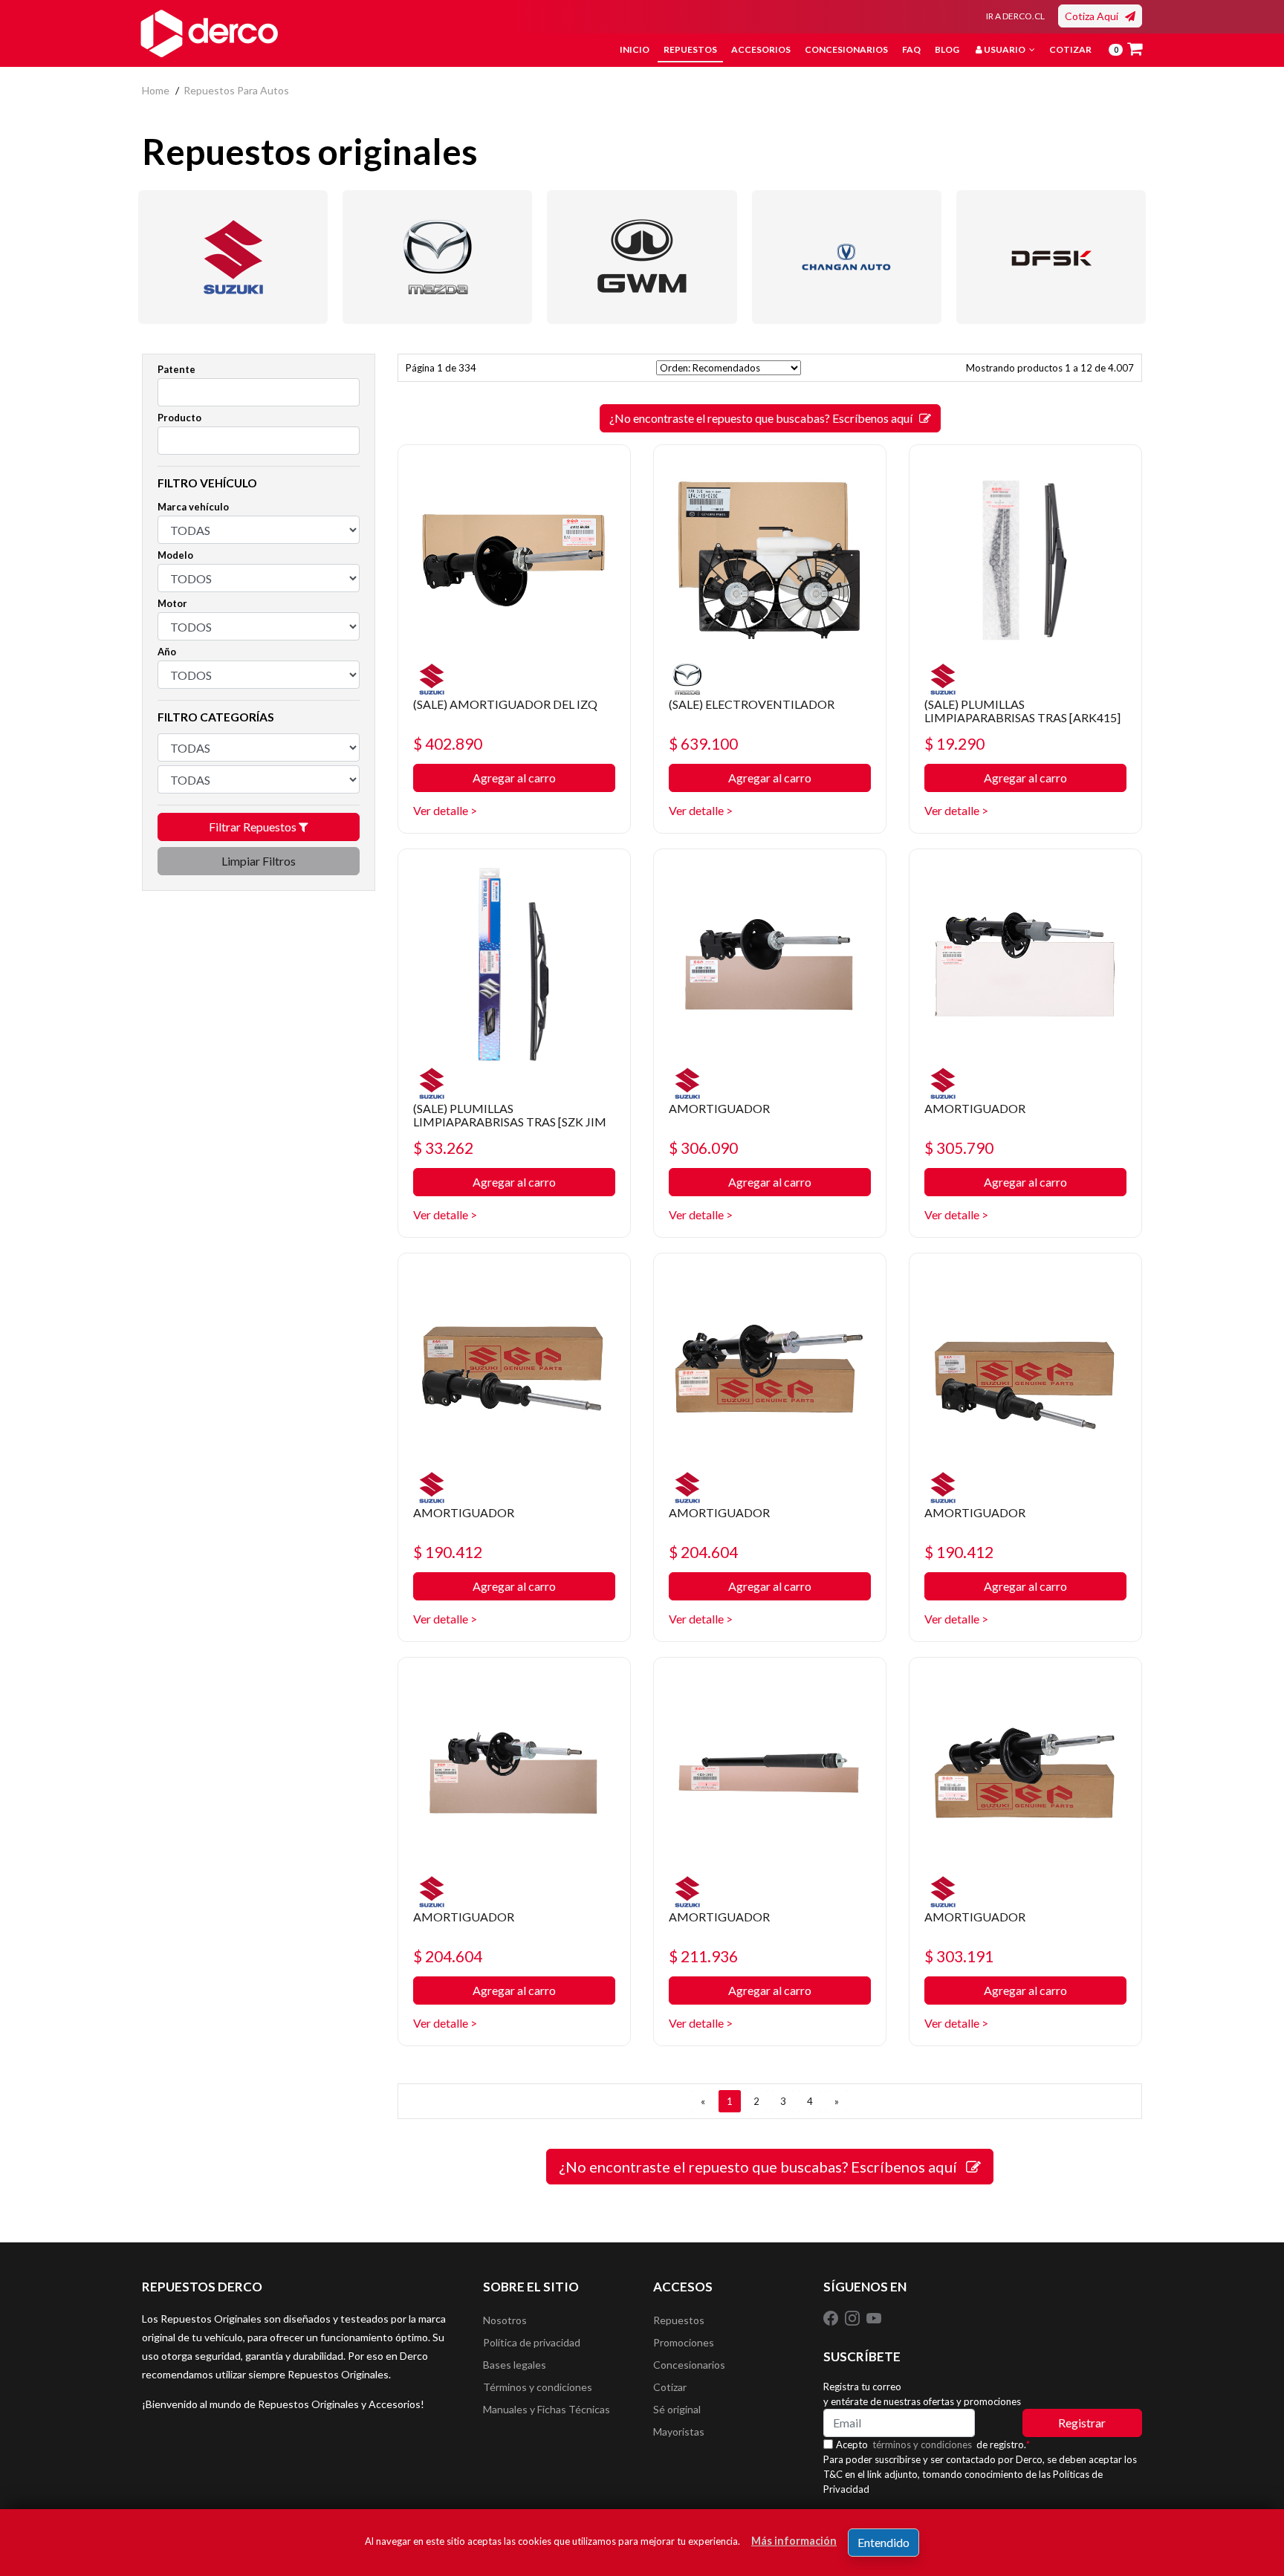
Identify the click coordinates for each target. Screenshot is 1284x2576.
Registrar (1082, 2423)
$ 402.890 (448, 743)
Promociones (684, 2342)
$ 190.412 (448, 1552)
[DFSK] (1051, 257)
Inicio (635, 49)
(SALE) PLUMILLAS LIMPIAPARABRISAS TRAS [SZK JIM (510, 1115)
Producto (179, 418)
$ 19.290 (954, 743)
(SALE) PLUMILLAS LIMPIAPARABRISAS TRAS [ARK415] (1022, 711)
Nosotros (505, 2320)
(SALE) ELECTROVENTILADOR (752, 704)
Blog (947, 49)
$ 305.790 (959, 1148)
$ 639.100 (703, 743)
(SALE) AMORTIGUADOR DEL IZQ (505, 704)
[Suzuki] (233, 257)
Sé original (677, 2409)
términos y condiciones (922, 2444)
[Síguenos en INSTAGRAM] (853, 2317)
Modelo (175, 555)
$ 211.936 (703, 1956)
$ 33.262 (443, 1148)
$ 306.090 (703, 1148)
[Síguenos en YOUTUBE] (874, 2317)
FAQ (911, 49)
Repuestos (690, 49)
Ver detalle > (445, 810)
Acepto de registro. (933, 2444)
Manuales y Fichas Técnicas (547, 2409)
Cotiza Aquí (1095, 16)
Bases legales (515, 2365)
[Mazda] (437, 257)
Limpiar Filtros (259, 861)
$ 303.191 (959, 1956)
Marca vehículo (193, 507)
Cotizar (1070, 49)
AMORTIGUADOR (719, 1108)
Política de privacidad (532, 2342)
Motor (172, 603)
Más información (794, 2541)
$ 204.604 (703, 1552)
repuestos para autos (236, 90)
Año (167, 652)
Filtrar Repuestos (254, 827)
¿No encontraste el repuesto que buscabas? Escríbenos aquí (764, 418)
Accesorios (761, 49)
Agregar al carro (514, 778)
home (156, 90)
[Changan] (847, 257)
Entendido (883, 2542)
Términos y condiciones (538, 2387)
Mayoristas (679, 2431)
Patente (176, 369)
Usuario (1005, 49)
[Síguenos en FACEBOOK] (832, 2317)
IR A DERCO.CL (1015, 16)
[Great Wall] (642, 257)
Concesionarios (846, 49)
